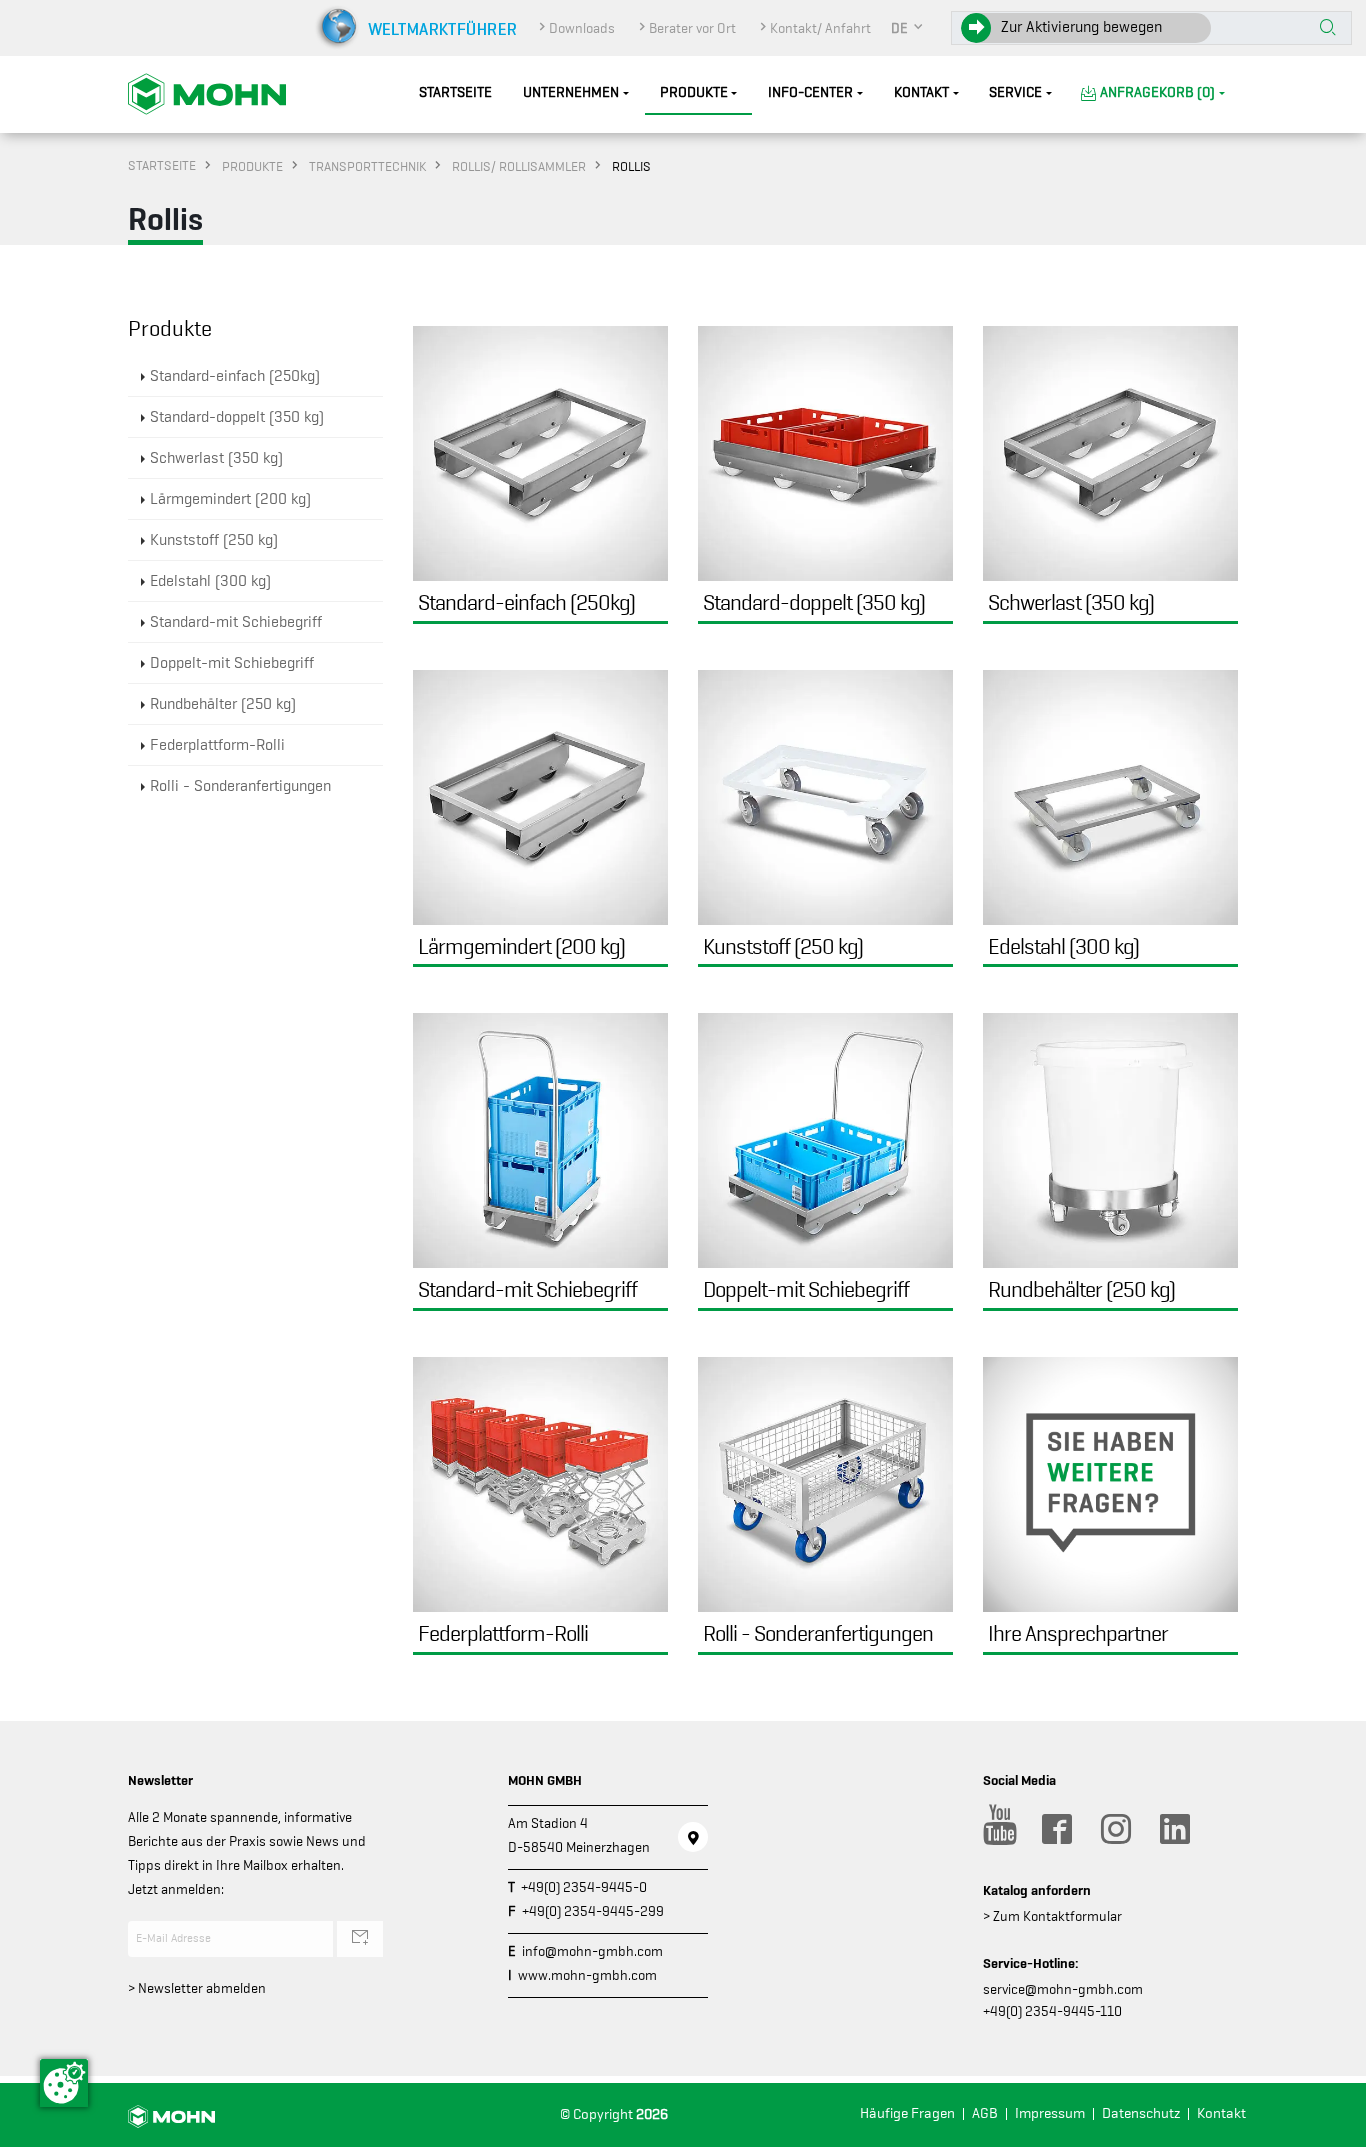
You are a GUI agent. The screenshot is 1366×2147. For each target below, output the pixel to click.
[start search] (1328, 29)
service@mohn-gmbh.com (1063, 1989)
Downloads (582, 28)
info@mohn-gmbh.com (592, 1951)
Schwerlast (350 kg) (216, 458)
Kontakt (921, 92)
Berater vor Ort (692, 28)
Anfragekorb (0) (1157, 92)
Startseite (455, 92)
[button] (908, 28)
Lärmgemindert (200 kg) (230, 499)
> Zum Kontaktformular (1052, 1916)
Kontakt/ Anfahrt (820, 28)
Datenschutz (1141, 2113)
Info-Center (810, 92)
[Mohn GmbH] (207, 93)
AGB (985, 2113)
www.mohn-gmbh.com (587, 1975)
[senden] (360, 1939)
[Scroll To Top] (1331, 2124)
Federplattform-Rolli (217, 745)
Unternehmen (571, 92)
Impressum (1050, 2113)
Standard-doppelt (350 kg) (237, 417)
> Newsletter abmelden (197, 1988)
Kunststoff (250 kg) (214, 540)
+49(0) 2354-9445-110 (1052, 2011)
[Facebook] (1056, 1829)
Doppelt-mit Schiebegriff (232, 663)
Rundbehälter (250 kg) (223, 704)
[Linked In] (1174, 1829)
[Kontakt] (693, 1837)
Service (1015, 92)
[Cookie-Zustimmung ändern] (64, 2083)
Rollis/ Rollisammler (519, 166)
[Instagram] (1115, 1829)
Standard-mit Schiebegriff (236, 622)
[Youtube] (997, 1829)
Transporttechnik (367, 166)
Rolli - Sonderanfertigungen (240, 786)
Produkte (694, 92)
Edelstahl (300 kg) (210, 581)
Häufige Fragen (907, 2113)
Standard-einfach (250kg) (235, 376)
